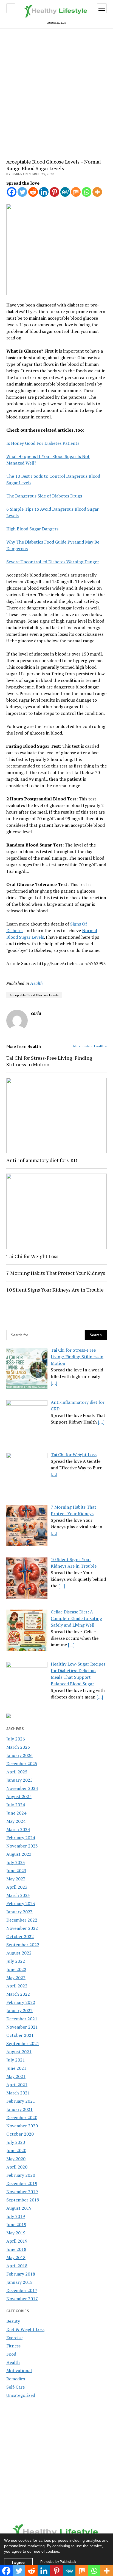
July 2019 (16, 2216)
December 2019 (22, 2183)
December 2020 (22, 2117)
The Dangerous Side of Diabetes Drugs (44, 496)
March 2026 (18, 1747)
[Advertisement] (56, 90)
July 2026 (16, 1739)
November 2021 (22, 2027)
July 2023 (16, 1862)
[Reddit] (33, 192)
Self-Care (15, 2387)
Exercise (14, 2338)
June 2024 (16, 1813)
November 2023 (22, 1846)
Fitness (13, 2346)
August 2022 (19, 1953)
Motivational (19, 2370)
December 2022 (22, 1920)
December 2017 (22, 2290)
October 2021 (20, 2035)
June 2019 (16, 2225)
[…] (54, 1383)
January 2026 (19, 1755)
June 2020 (16, 2150)
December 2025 (22, 1764)
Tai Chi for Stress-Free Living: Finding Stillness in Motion (49, 1061)
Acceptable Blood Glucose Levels (34, 995)
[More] (97, 192)
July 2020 (16, 2142)
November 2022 (22, 1928)
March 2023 (18, 1895)
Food (11, 2354)
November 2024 (22, 1788)
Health (13, 2362)
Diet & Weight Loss (25, 2329)
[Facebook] (12, 192)
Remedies (16, 2379)
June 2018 (16, 2249)
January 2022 (19, 2010)
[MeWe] (65, 192)
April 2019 (17, 2241)
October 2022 (20, 1936)
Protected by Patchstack (58, 2562)
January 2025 (19, 1780)
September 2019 (23, 2200)
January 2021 (19, 2109)
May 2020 (16, 2159)
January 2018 (19, 2282)
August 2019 (19, 2208)
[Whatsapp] (87, 192)
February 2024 (21, 1838)
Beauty (13, 2321)
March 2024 (18, 1829)
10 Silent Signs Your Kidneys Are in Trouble (55, 1290)
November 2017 (22, 2299)
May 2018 (16, 2257)
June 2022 (16, 1969)
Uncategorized (21, 2395)
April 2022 (17, 1986)
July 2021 (16, 2060)
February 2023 (21, 1903)
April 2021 (17, 2085)
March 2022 (18, 1994)
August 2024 (19, 1796)
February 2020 (21, 2175)
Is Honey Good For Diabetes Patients (43, 443)
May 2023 (16, 1879)
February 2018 (21, 2274)
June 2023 (16, 1871)
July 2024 (16, 1805)
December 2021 (22, 2019)
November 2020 (22, 2126)
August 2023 (19, 1854)
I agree (18, 2562)
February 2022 (21, 2002)
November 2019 (22, 2192)
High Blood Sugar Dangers (32, 529)
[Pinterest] (54, 192)
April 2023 (17, 1887)
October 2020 (20, 2134)
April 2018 (17, 2266)
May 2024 (16, 1821)
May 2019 (16, 2233)
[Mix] (76, 192)
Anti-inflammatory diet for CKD (42, 1160)
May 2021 (16, 2076)
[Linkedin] (44, 192)
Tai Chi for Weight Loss (32, 1256)
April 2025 (17, 1772)
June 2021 (16, 2068)
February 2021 (21, 2101)
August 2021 (19, 2052)
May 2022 (16, 1978)
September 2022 (23, 1945)
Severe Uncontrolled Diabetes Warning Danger (53, 562)
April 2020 (17, 2167)
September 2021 (23, 2043)
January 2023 (19, 1912)
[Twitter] (22, 192)
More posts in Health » (90, 1046)
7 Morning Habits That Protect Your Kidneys (56, 1273)
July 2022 (16, 1961)
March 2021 (18, 2093)
